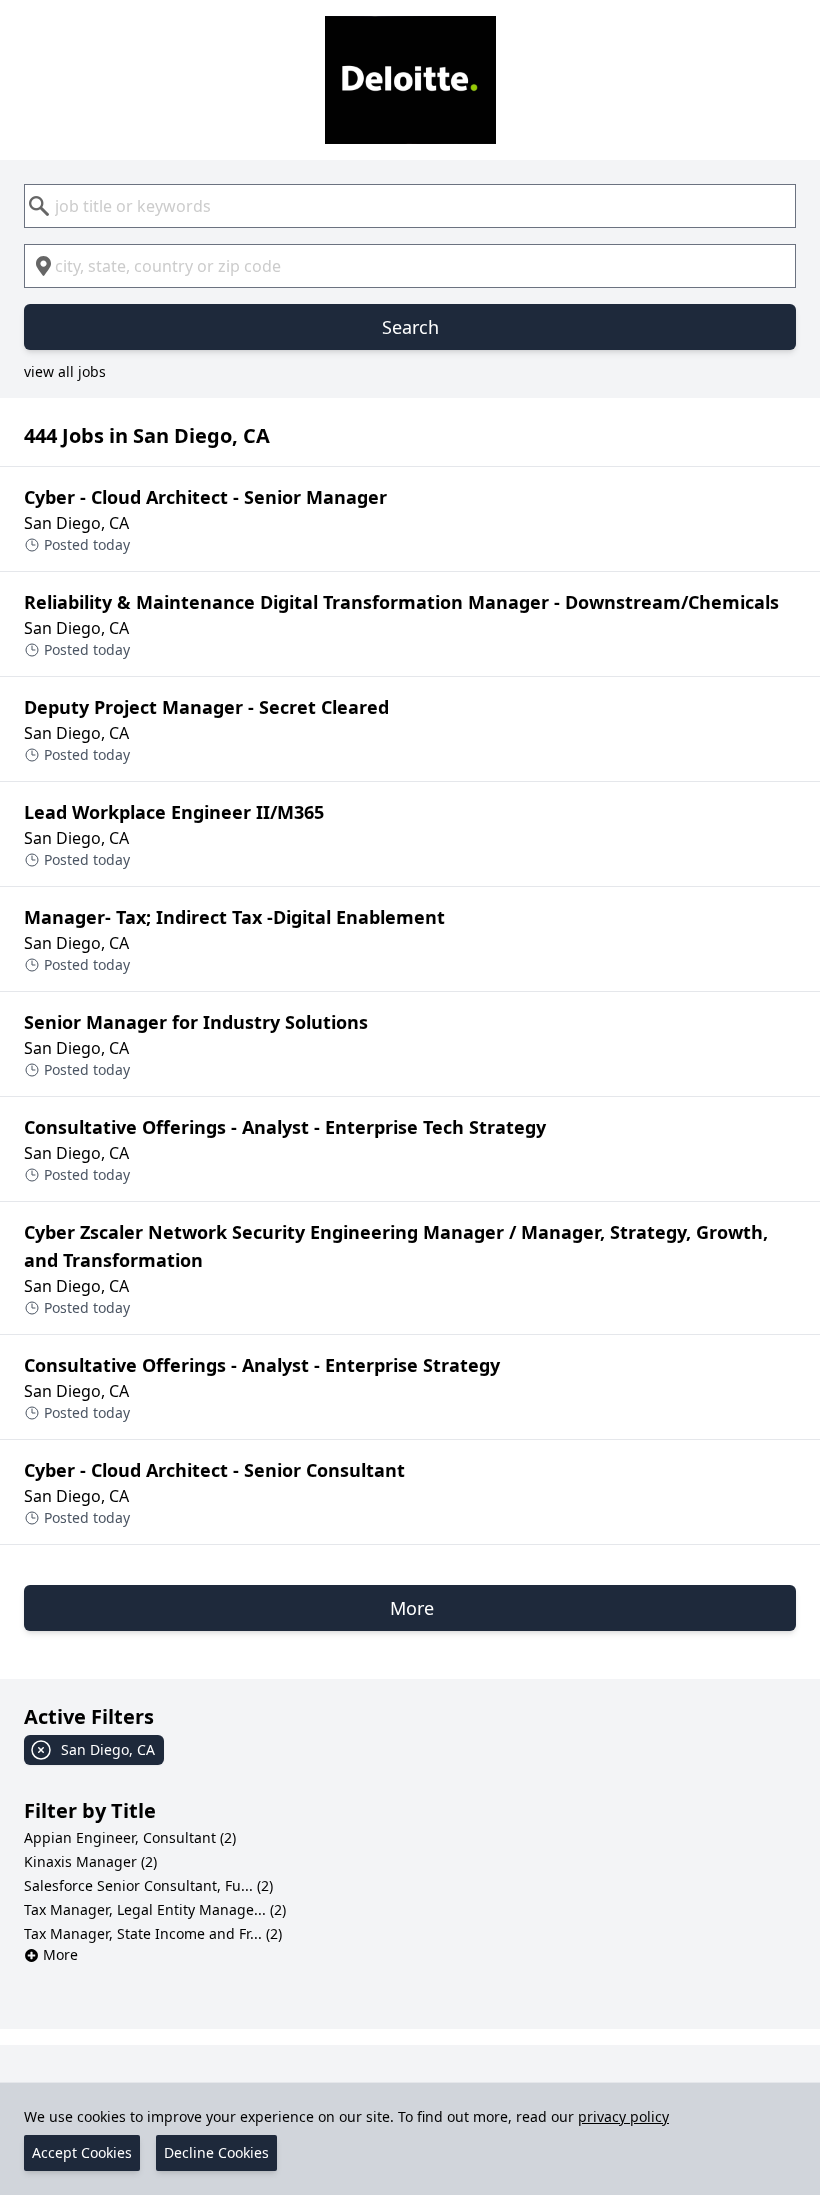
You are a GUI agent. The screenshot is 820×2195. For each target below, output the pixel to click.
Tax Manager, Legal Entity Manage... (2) (155, 1909)
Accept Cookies (82, 2152)
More (60, 1954)
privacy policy (623, 2116)
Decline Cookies (216, 2152)
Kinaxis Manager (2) (90, 1861)
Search (410, 327)
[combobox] (410, 206)
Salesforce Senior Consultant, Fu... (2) (148, 1885)
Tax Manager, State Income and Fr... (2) (153, 1933)
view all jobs (65, 371)
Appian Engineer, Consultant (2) (130, 1837)
